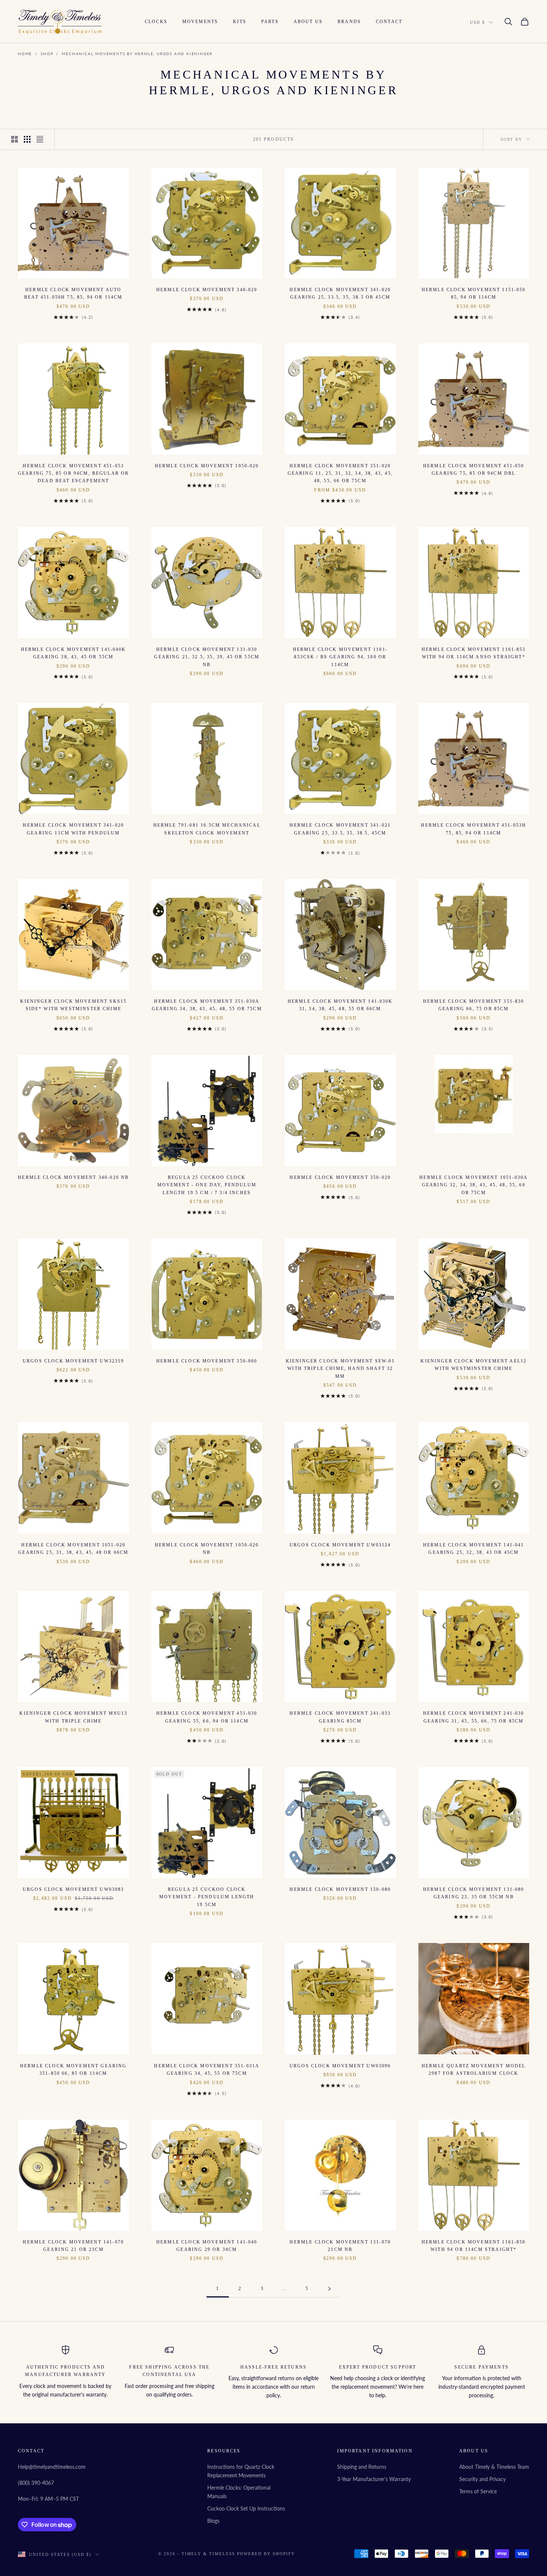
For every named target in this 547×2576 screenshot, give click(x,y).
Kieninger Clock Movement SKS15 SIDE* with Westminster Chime (73, 1005)
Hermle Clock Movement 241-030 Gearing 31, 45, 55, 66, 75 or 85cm (474, 1717)
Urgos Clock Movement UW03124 (340, 1545)
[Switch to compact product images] (40, 139)
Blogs (213, 2521)
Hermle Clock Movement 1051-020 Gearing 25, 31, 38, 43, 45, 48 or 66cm (73, 1549)
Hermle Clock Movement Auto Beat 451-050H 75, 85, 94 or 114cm (73, 293)
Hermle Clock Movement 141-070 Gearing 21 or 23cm (73, 2246)
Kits (240, 22)
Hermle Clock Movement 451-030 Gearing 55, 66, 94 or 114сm (207, 1717)
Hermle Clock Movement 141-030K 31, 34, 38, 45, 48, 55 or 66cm (340, 1005)
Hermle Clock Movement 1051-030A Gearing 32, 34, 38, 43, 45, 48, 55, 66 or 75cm (474, 1185)
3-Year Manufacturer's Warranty (374, 2479)
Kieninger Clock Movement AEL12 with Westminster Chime (474, 1365)
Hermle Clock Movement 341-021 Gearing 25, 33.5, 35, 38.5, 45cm (340, 829)
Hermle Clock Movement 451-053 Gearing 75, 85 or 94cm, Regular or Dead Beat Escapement (73, 473)
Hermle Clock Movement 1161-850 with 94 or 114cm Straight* (474, 2246)
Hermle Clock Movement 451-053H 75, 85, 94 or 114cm (474, 829)
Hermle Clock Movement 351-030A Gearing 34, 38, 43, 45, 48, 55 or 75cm (207, 1005)
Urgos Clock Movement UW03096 (340, 2066)
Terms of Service (478, 2491)
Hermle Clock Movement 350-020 (340, 1177)
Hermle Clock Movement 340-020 (207, 290)
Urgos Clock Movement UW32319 (73, 1361)
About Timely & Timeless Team (494, 2467)
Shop (47, 54)
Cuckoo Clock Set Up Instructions (246, 2508)
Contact (389, 22)
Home (25, 54)
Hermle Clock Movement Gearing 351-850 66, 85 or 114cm (73, 2070)
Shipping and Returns (362, 2467)
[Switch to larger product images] (15, 139)
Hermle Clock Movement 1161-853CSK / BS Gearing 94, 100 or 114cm (340, 657)
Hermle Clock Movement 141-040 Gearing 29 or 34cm (207, 2246)
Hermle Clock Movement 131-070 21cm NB (340, 2246)
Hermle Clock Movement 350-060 (207, 1361)
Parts (270, 22)
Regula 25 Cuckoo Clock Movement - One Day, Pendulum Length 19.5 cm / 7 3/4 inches (207, 1185)
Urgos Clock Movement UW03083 (73, 1889)
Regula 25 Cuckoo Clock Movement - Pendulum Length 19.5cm (207, 1897)
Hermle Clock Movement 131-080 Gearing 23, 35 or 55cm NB (474, 1893)
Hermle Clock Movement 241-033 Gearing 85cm (340, 1717)
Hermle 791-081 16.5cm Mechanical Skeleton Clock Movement (207, 829)
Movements (200, 22)
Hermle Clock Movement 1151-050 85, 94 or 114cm (474, 293)
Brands (349, 22)
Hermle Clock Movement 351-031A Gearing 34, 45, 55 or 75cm (207, 2070)
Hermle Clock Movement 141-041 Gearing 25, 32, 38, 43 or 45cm (474, 1549)
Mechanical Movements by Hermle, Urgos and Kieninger (137, 54)
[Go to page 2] (329, 2289)
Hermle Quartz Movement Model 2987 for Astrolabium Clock (474, 2070)
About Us (308, 22)
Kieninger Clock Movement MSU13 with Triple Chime (73, 1717)
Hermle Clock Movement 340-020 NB (73, 1177)
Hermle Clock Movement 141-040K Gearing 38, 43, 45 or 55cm (73, 653)
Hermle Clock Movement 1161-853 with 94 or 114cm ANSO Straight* (474, 653)
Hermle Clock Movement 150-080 (340, 1889)
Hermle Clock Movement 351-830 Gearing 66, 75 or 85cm (474, 1005)
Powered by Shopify (266, 2554)
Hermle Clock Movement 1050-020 (207, 466)
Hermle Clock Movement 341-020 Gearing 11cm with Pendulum (73, 829)
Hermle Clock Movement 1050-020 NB (207, 1549)
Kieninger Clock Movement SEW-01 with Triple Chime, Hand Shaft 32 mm (340, 1369)
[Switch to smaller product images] (27, 139)
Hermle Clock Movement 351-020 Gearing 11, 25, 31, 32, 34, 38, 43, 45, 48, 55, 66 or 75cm (340, 473)
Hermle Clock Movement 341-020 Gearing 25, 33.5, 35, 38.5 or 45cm (340, 293)
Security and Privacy (482, 2479)
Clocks (156, 22)
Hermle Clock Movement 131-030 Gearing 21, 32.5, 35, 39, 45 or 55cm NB (207, 657)
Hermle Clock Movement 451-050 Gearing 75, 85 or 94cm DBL (474, 470)
